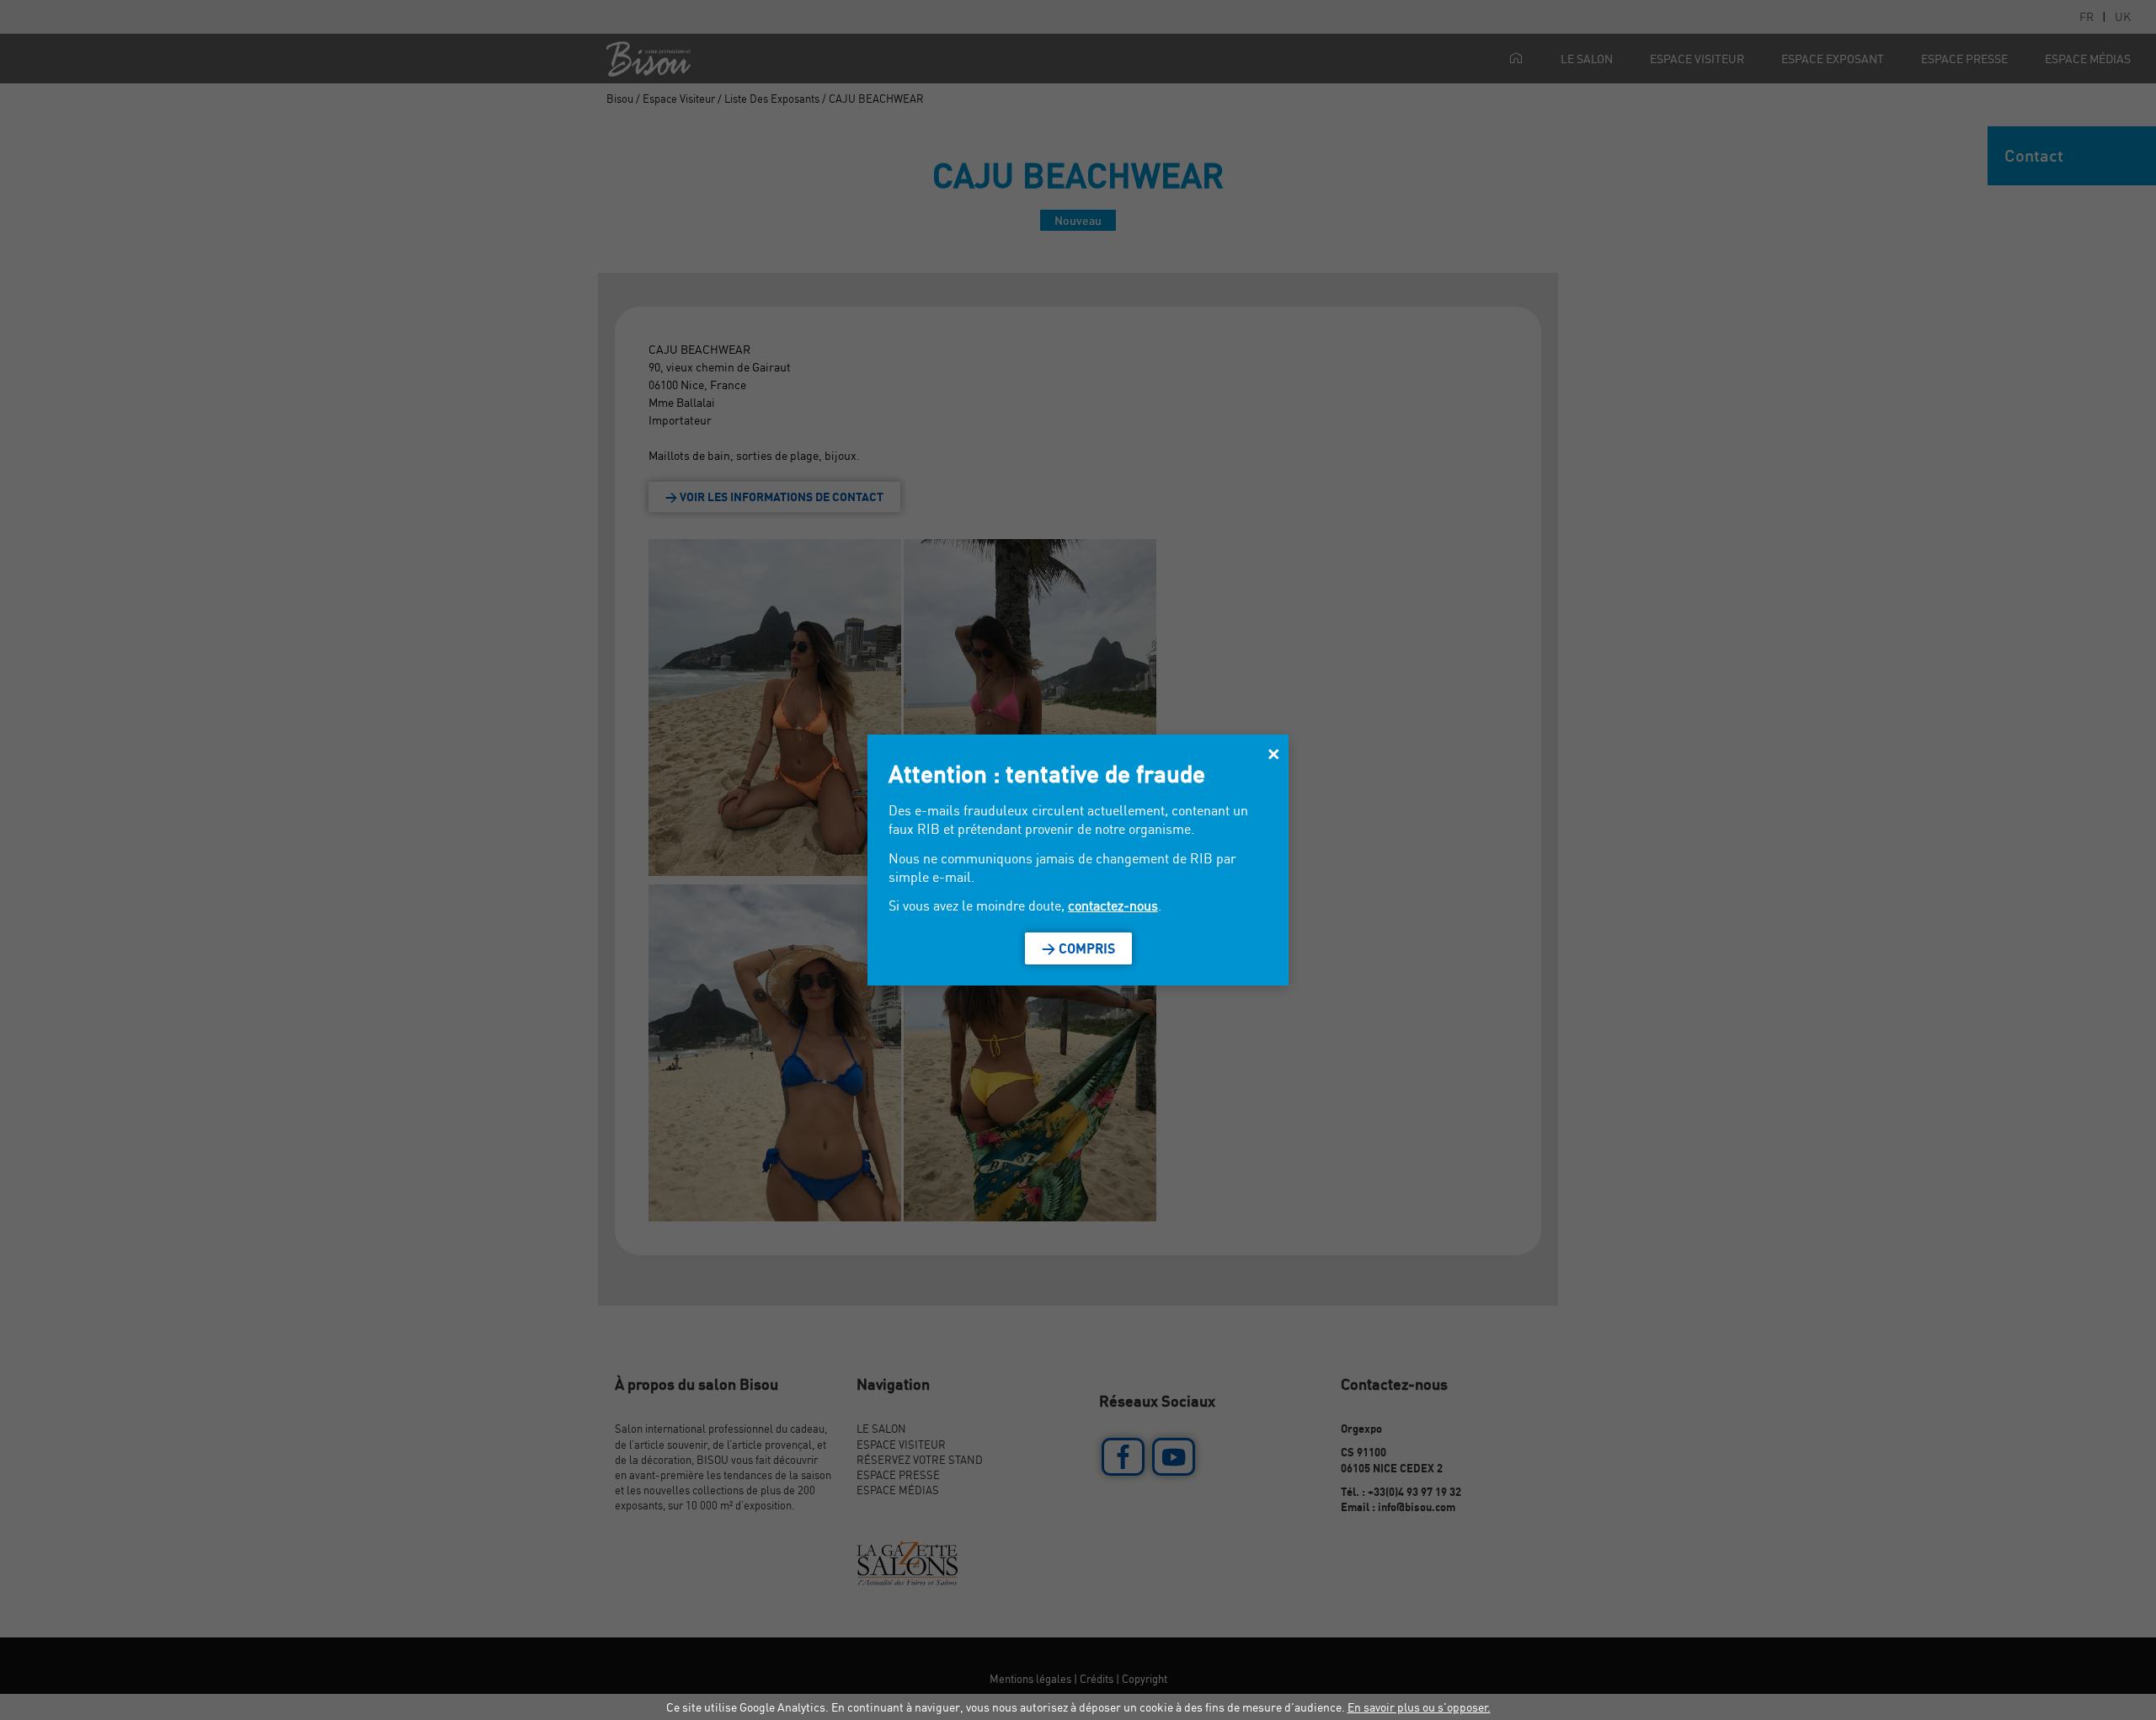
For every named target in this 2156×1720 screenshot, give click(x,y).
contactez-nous (1113, 905)
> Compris (1078, 948)
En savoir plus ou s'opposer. (1419, 1707)
